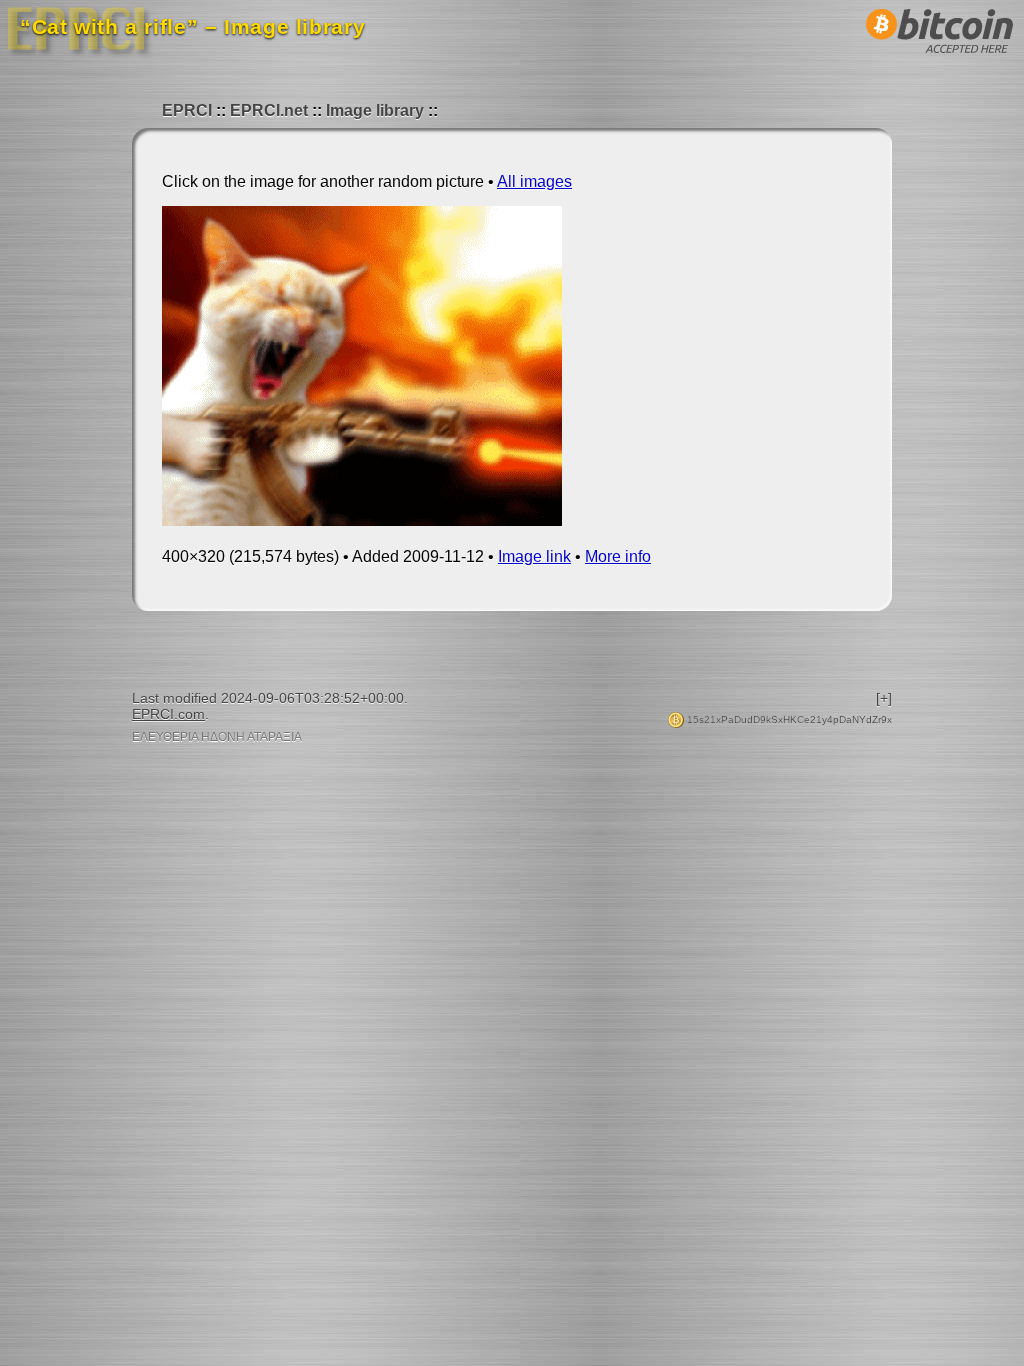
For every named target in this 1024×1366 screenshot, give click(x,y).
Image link (534, 556)
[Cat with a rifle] (362, 520)
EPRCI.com (168, 714)
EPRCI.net (269, 110)
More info (618, 556)
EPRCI (187, 110)
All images (534, 181)
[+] (884, 698)
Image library (375, 110)
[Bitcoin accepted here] (940, 58)
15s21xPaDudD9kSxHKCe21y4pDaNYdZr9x (788, 719)
